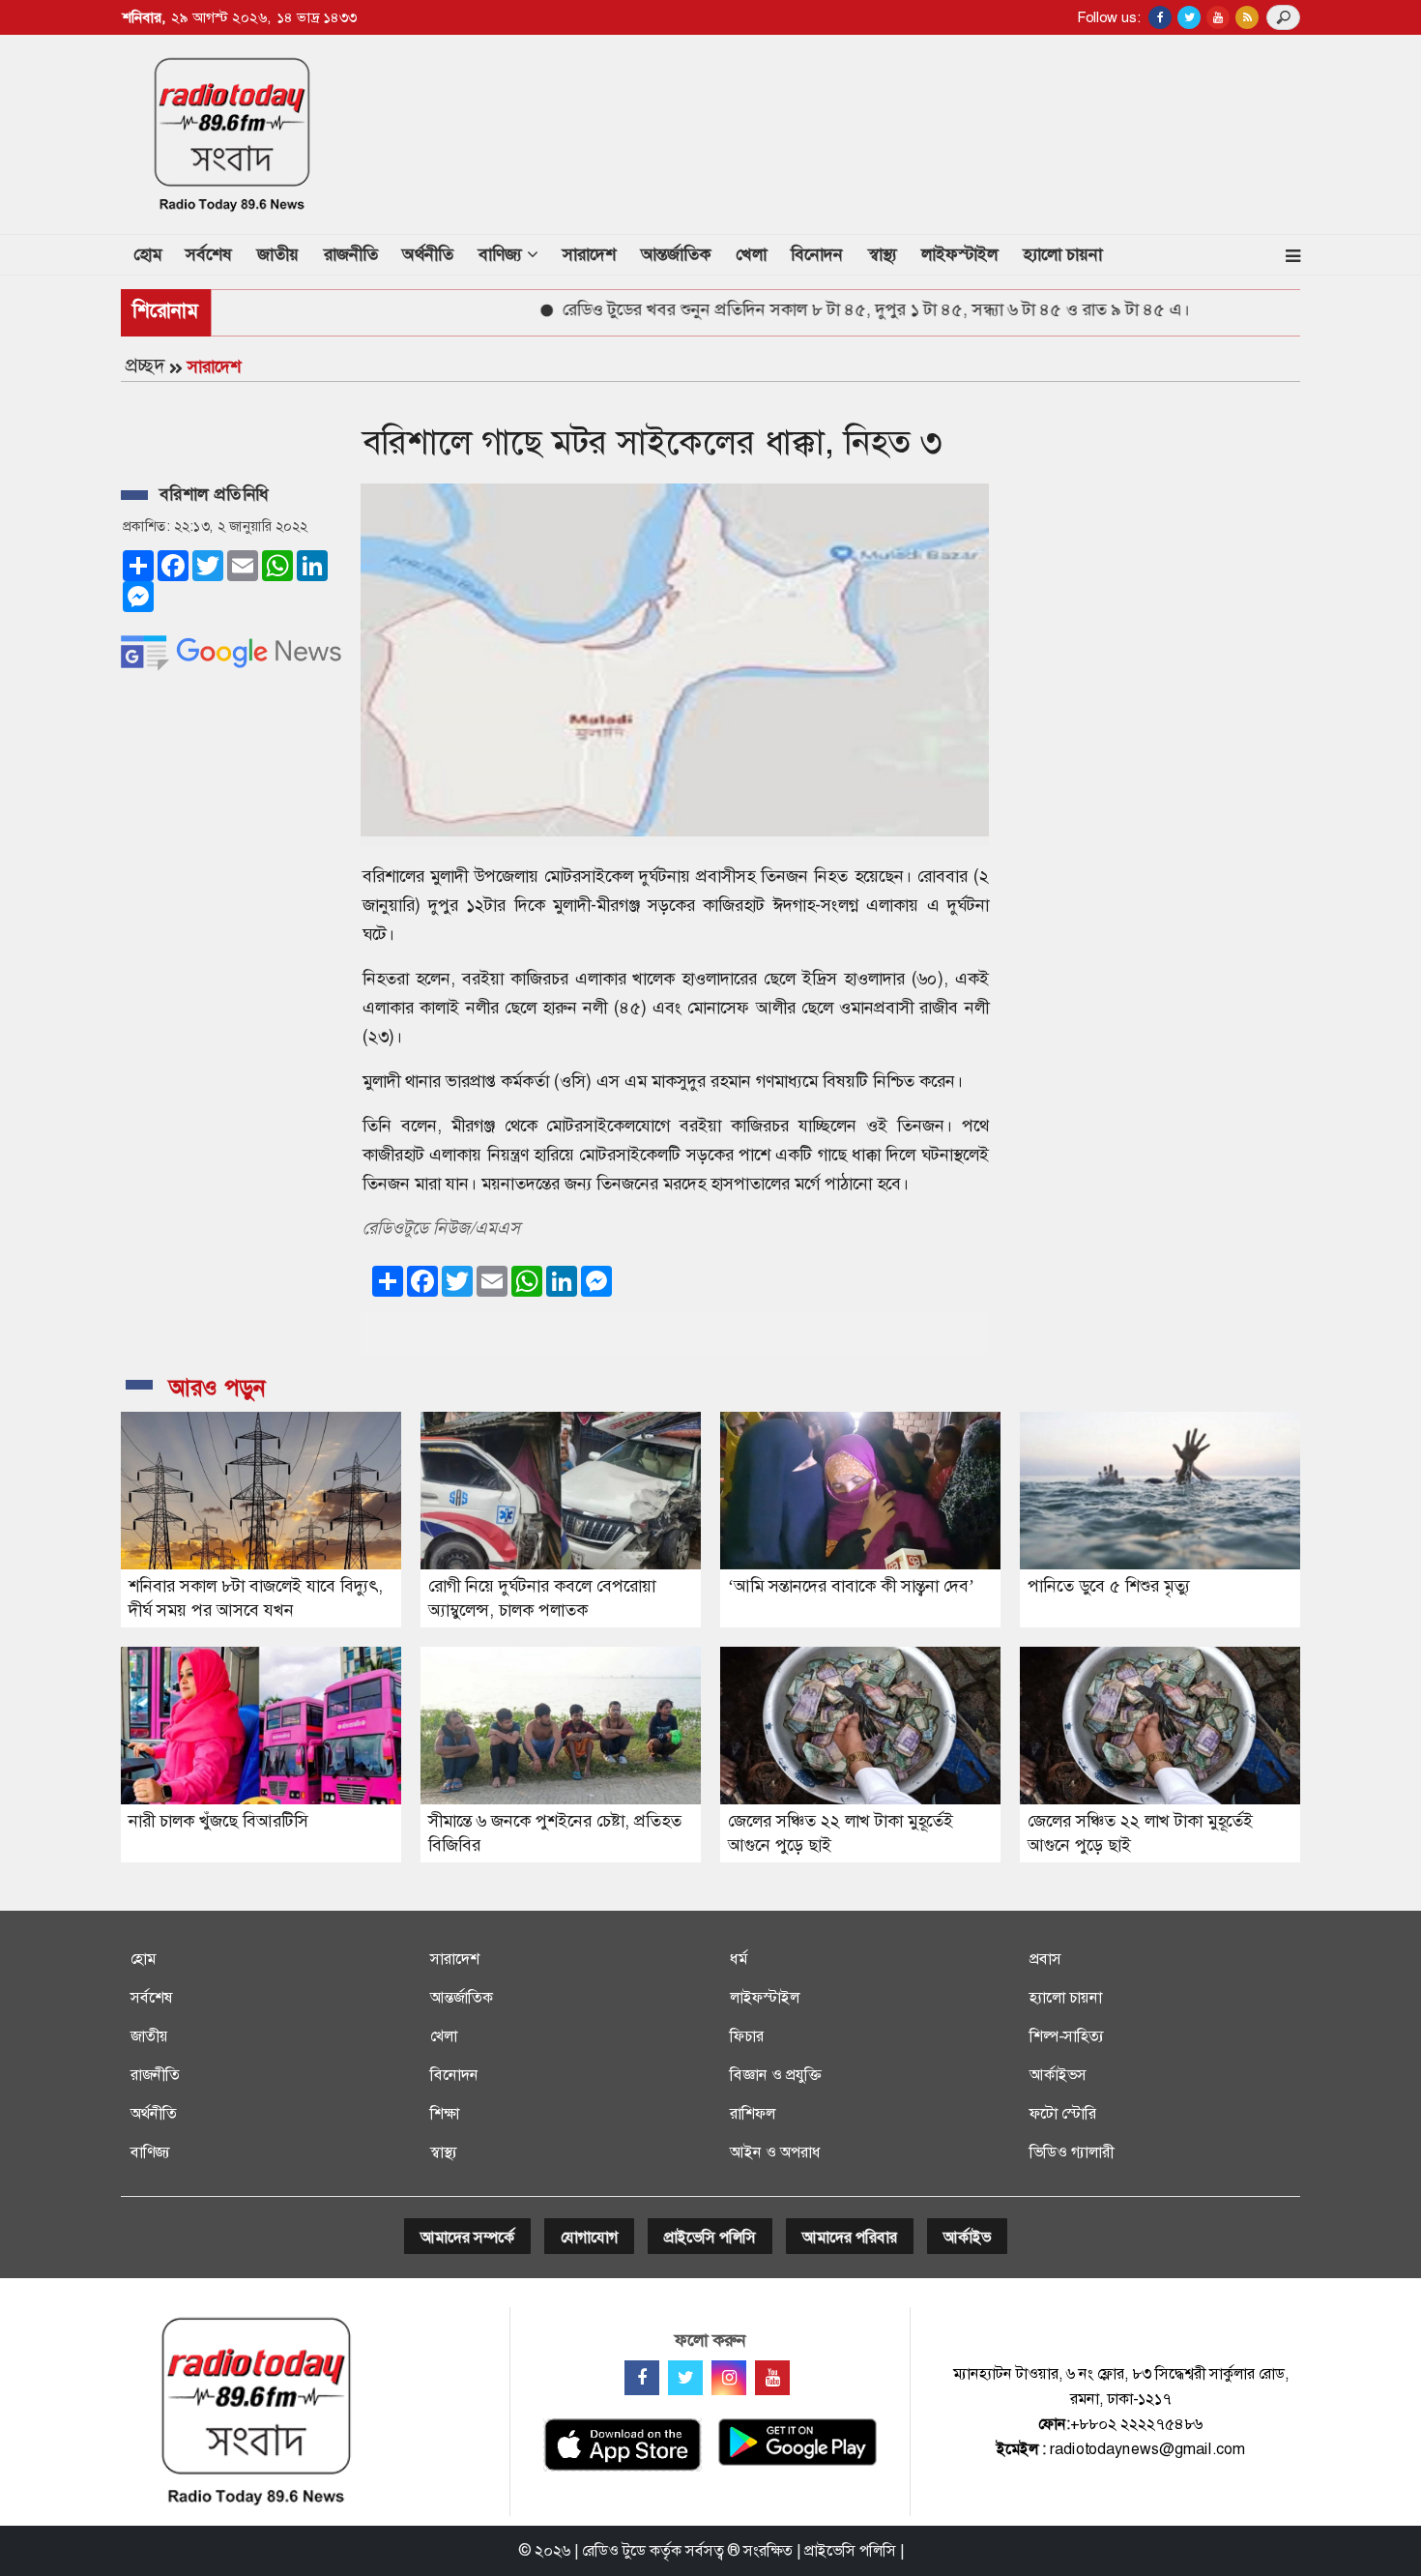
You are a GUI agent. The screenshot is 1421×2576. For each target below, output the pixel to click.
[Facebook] (642, 2378)
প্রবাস (1045, 1959)
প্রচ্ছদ (145, 366)
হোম (154, 254)
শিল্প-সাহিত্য (1067, 2036)
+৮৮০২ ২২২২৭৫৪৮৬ (1136, 2424)
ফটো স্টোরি (1063, 2113)
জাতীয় (278, 254)
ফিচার (747, 2036)
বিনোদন (817, 254)
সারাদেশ (589, 254)
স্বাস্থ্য (883, 254)
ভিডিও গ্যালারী (1072, 2152)
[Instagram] (729, 2378)
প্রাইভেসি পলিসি (710, 2237)
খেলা (751, 254)
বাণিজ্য (150, 2152)
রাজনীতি (351, 254)
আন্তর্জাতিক (676, 254)
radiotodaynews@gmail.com (1147, 2449)
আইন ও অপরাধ (775, 2152)
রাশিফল (753, 2113)
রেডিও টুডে (614, 2550)
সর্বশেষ (209, 254)
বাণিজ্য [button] (503, 254)
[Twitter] (685, 2378)
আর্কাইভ (967, 2237)
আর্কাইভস (1058, 2075)
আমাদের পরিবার (850, 2237)
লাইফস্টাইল (959, 254)
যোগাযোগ (589, 2237)
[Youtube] (772, 2378)
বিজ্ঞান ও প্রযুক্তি (775, 2075)
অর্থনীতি (428, 254)
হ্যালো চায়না (1062, 254)
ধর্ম (739, 1959)
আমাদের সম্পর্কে (467, 2237)
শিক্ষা (445, 2113)
